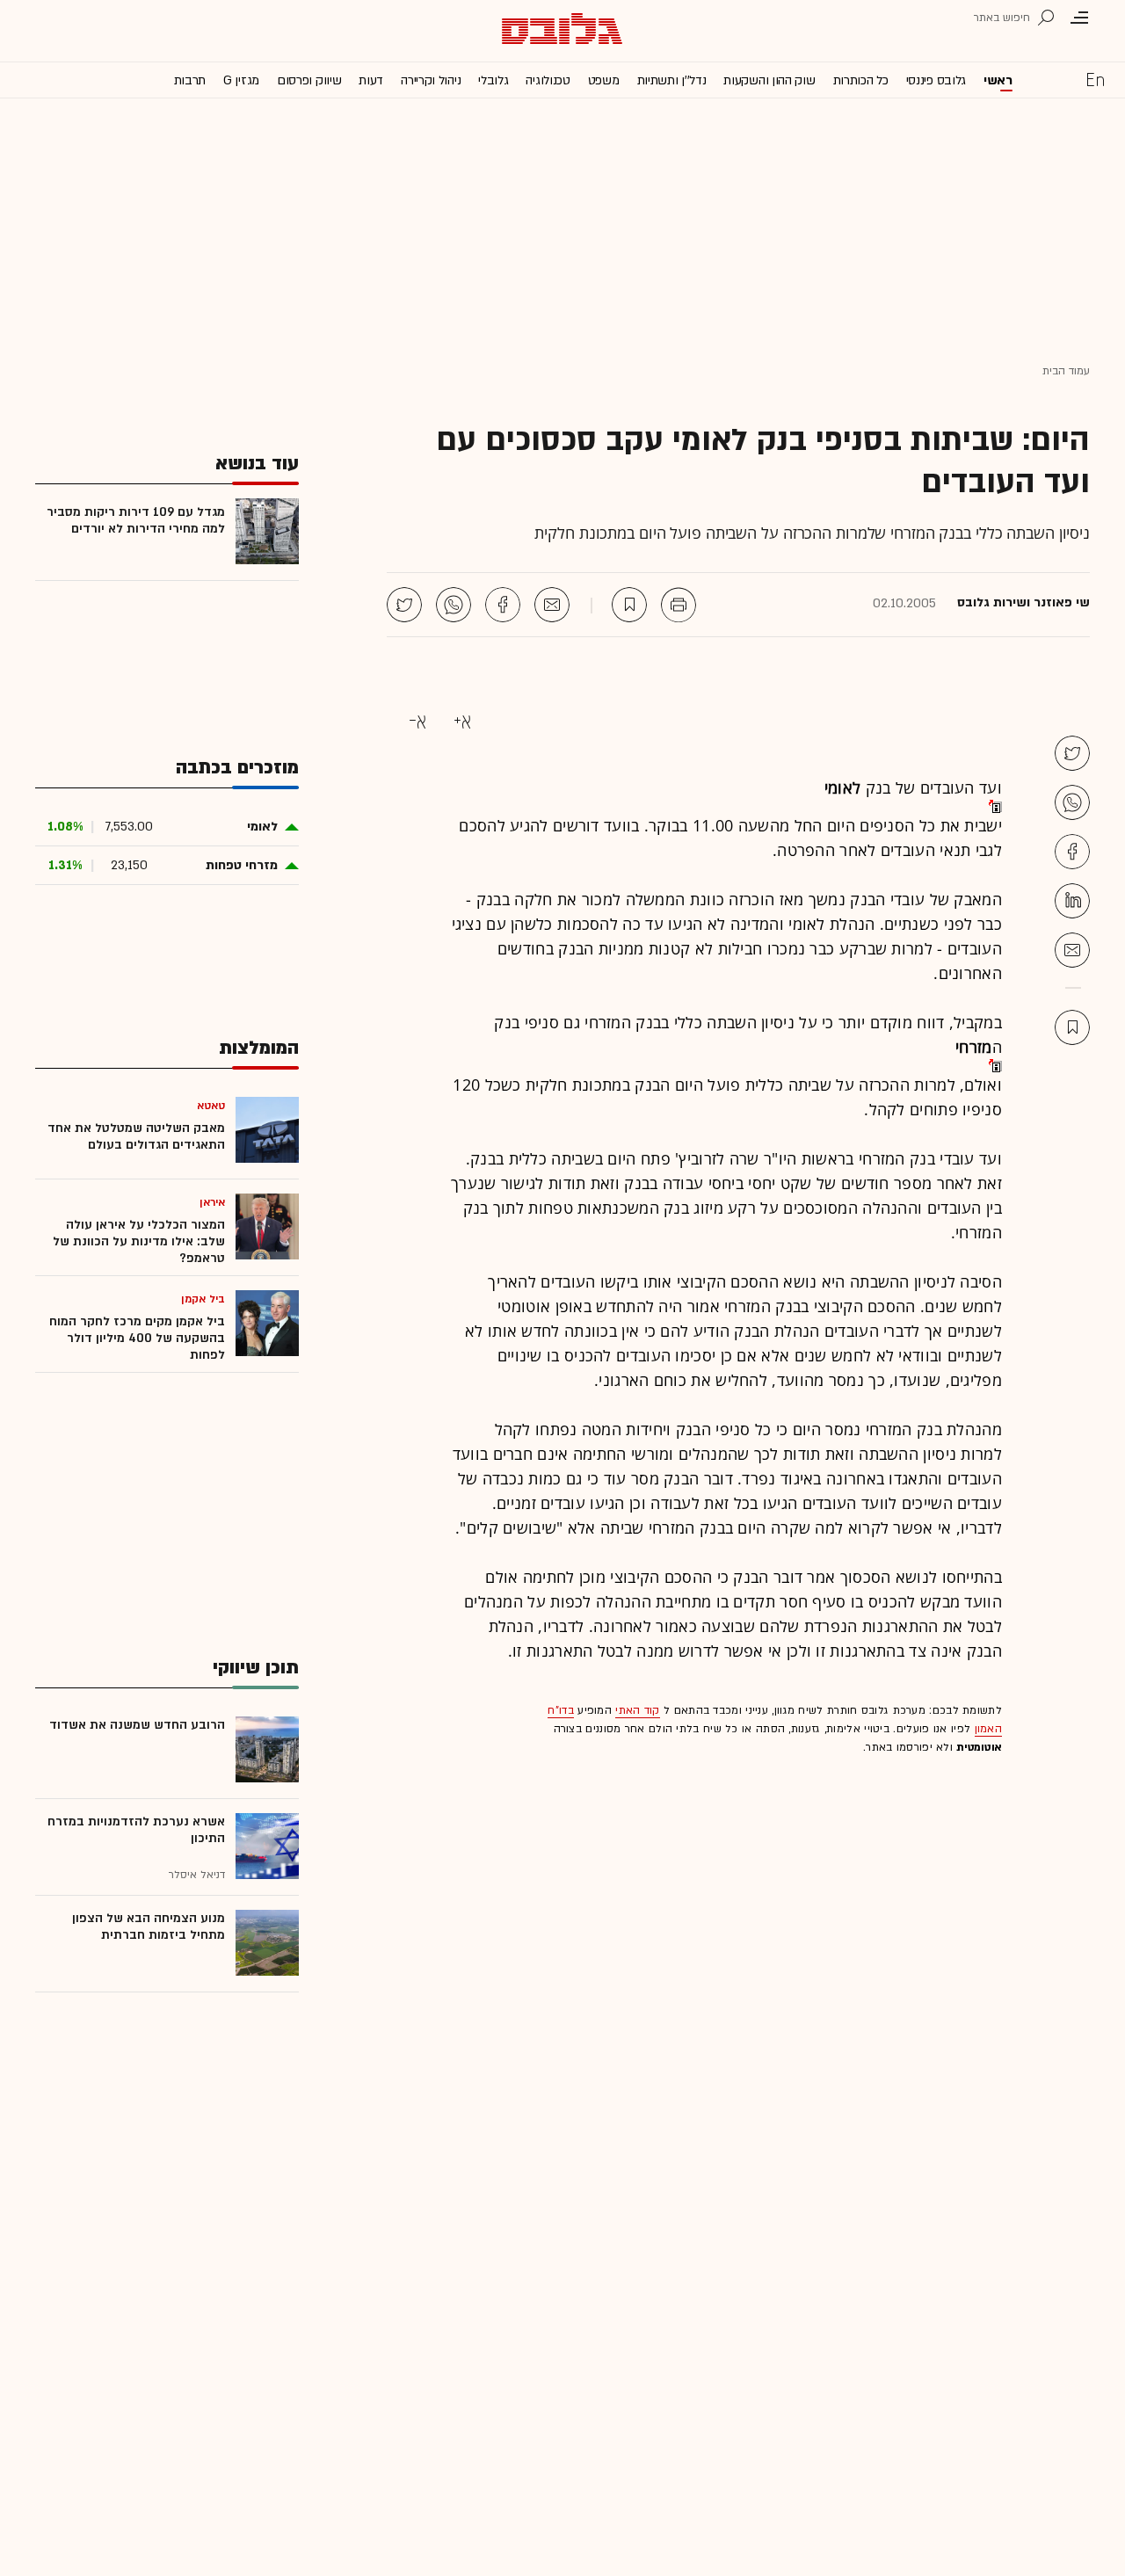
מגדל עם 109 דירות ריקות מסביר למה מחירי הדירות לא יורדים (136, 520)
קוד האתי (637, 1710)
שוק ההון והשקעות (769, 80)
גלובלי (493, 80)
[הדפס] (679, 605)
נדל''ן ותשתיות (672, 80)
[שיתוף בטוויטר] (404, 605)
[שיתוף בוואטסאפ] (454, 605)
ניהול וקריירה (431, 80)
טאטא (211, 1106)
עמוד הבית (1066, 371)
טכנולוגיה (548, 80)
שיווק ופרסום (309, 80)
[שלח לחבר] (1072, 950)
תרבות (190, 80)
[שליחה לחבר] (552, 605)
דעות (371, 80)
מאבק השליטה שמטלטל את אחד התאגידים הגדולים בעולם (136, 1136)
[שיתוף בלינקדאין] (1072, 901)
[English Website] (1095, 79)
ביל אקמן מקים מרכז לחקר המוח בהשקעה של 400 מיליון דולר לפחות (137, 1338)
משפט (604, 80)
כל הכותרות (861, 80)
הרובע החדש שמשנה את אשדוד (137, 1725)
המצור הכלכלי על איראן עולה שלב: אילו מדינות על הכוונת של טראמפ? (139, 1241)
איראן (213, 1202)
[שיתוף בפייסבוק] (503, 605)
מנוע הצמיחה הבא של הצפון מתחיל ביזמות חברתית (149, 1927)
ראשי (998, 80)
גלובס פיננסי (936, 80)
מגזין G (241, 80)
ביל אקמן (203, 1299)
